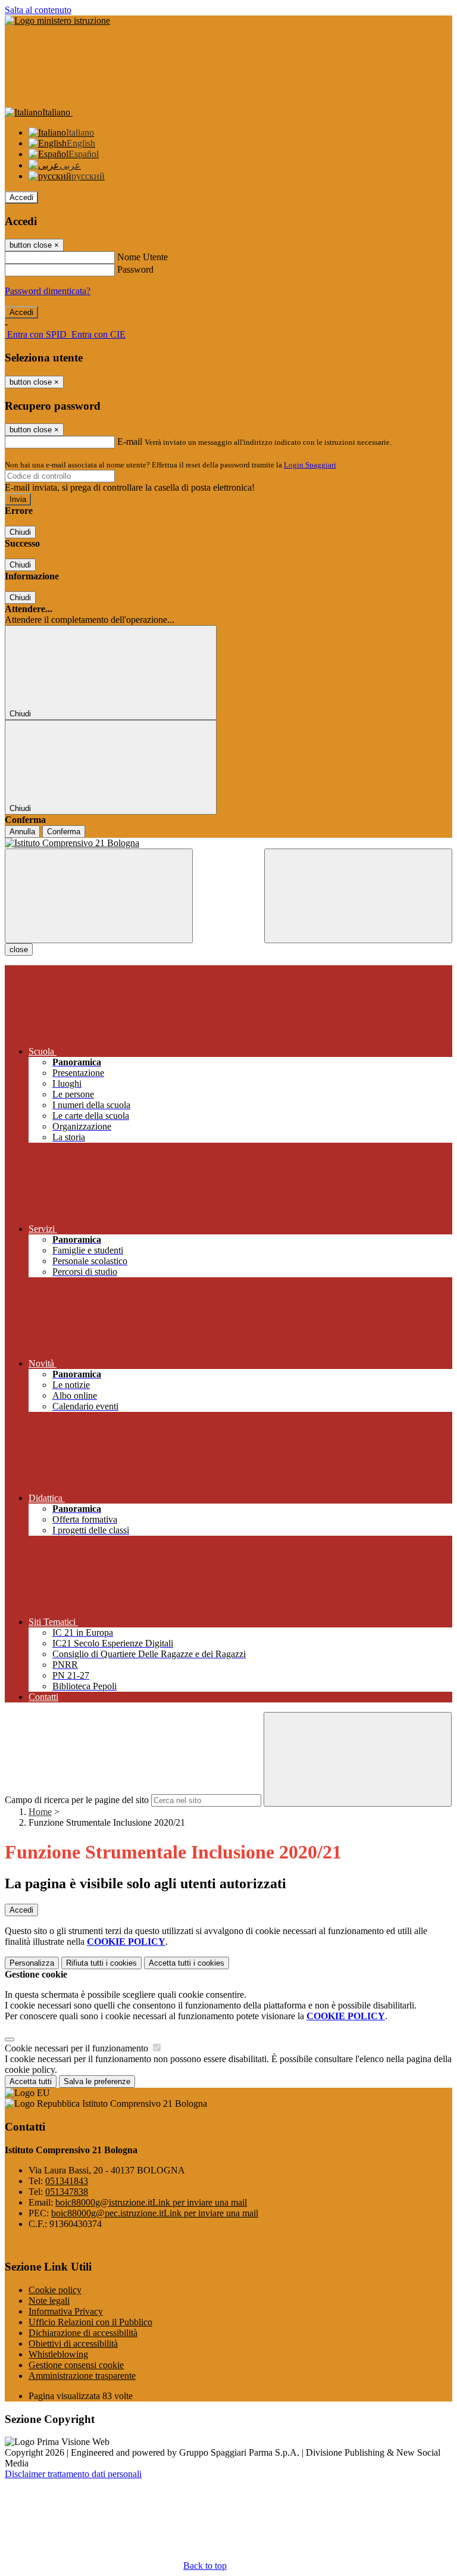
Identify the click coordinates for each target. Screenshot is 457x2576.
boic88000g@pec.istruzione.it (155, 2213)
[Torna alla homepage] (228, 843)
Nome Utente (143, 257)
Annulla (22, 832)
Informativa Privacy (66, 2311)
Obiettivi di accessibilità (73, 2343)
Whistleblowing (58, 2354)
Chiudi (20, 532)
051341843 (67, 2181)
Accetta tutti (187, 1963)
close (19, 949)
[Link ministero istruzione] (57, 21)
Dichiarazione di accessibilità (83, 2333)
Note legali (49, 2301)
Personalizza (32, 1963)
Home (40, 1812)
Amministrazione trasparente (82, 2376)
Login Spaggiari (310, 465)
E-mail (130, 442)
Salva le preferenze (97, 2081)
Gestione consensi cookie (76, 2365)
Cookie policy (55, 2290)
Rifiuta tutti (101, 1963)
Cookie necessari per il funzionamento (78, 2048)
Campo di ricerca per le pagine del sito (77, 1800)
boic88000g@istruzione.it (151, 2202)
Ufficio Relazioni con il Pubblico (90, 2322)
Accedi (21, 197)
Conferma (64, 832)
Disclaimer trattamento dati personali (73, 2474)
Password (135, 269)
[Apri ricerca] (358, 896)
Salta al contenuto (38, 10)
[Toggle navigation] (99, 896)
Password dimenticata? (48, 291)
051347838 (67, 2192)
